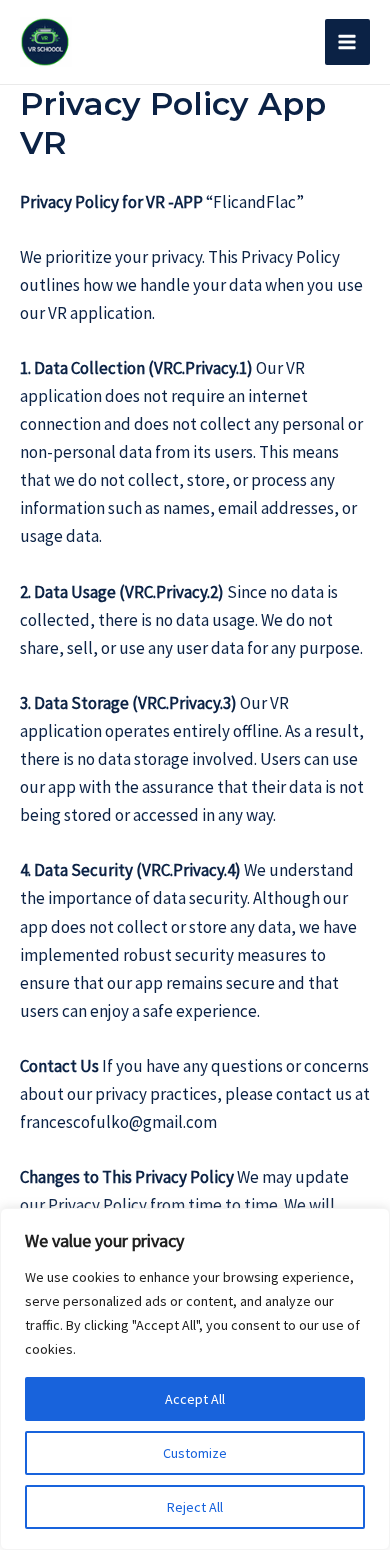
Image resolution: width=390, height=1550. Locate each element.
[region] (195, 1379)
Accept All (195, 1399)
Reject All (195, 1507)
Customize (195, 1453)
